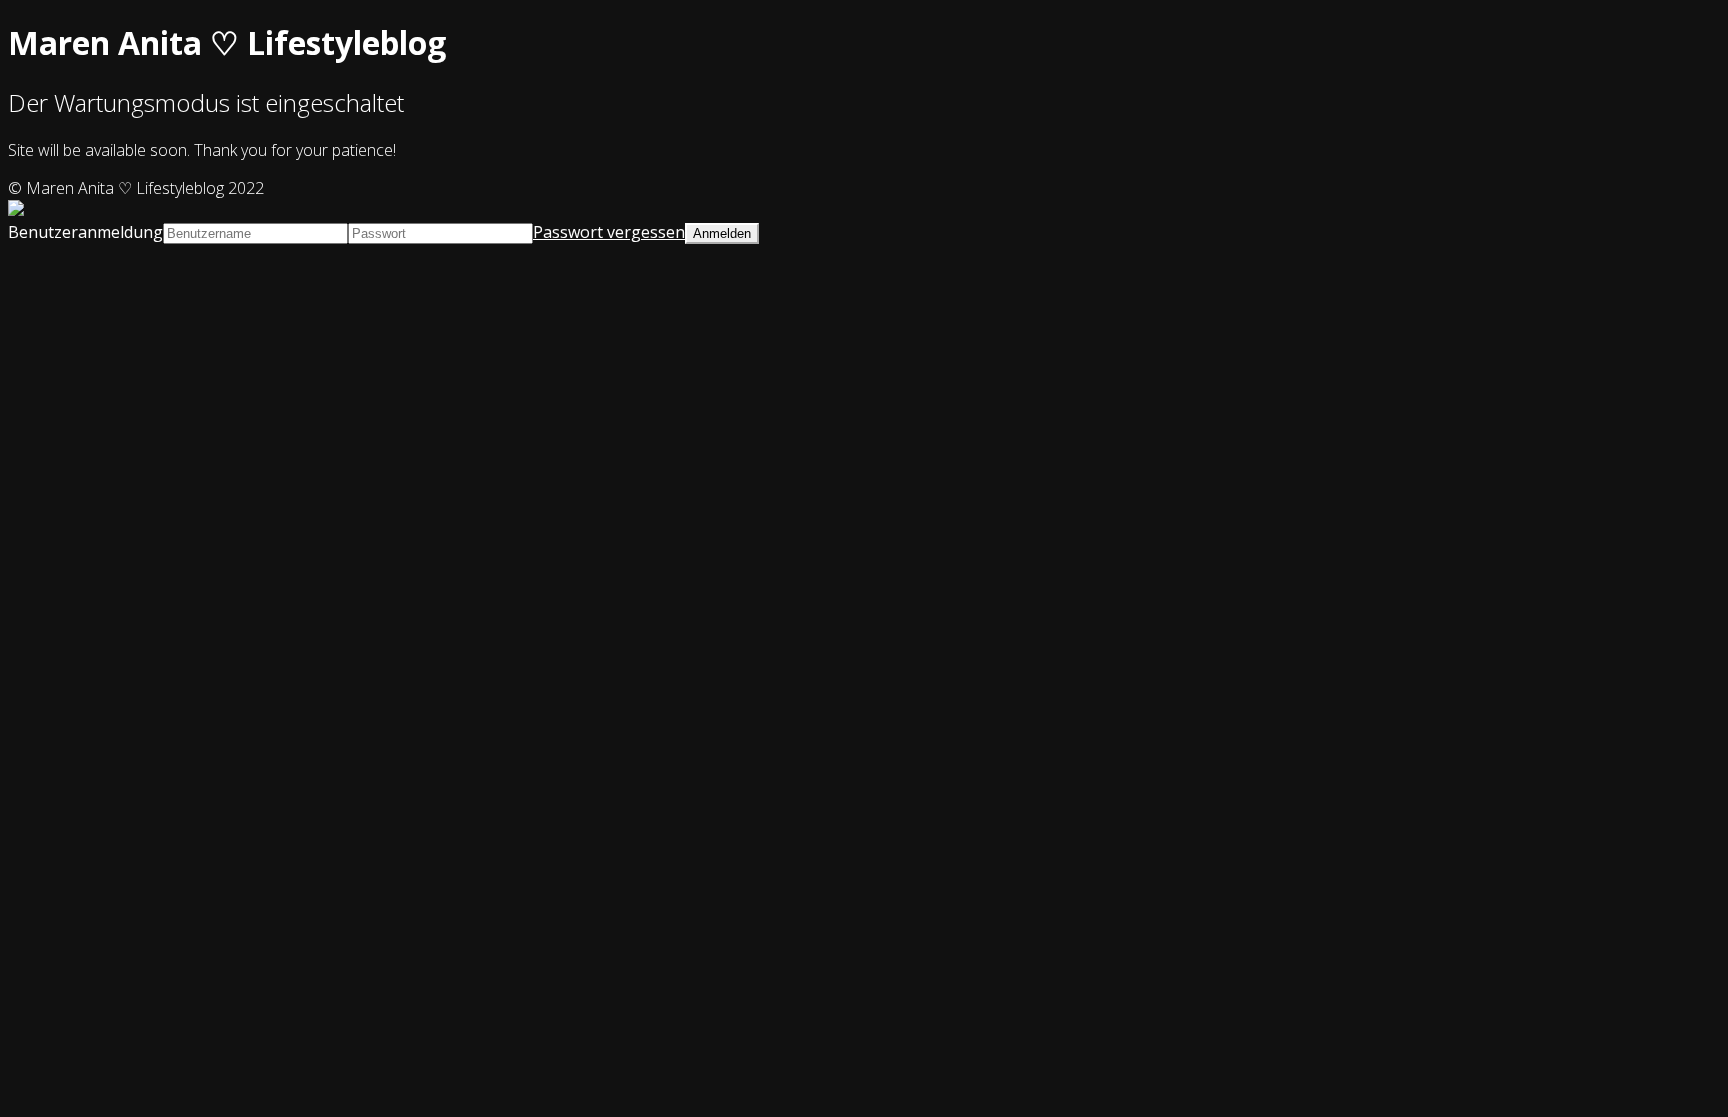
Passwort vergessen (609, 232)
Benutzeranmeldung (85, 232)
